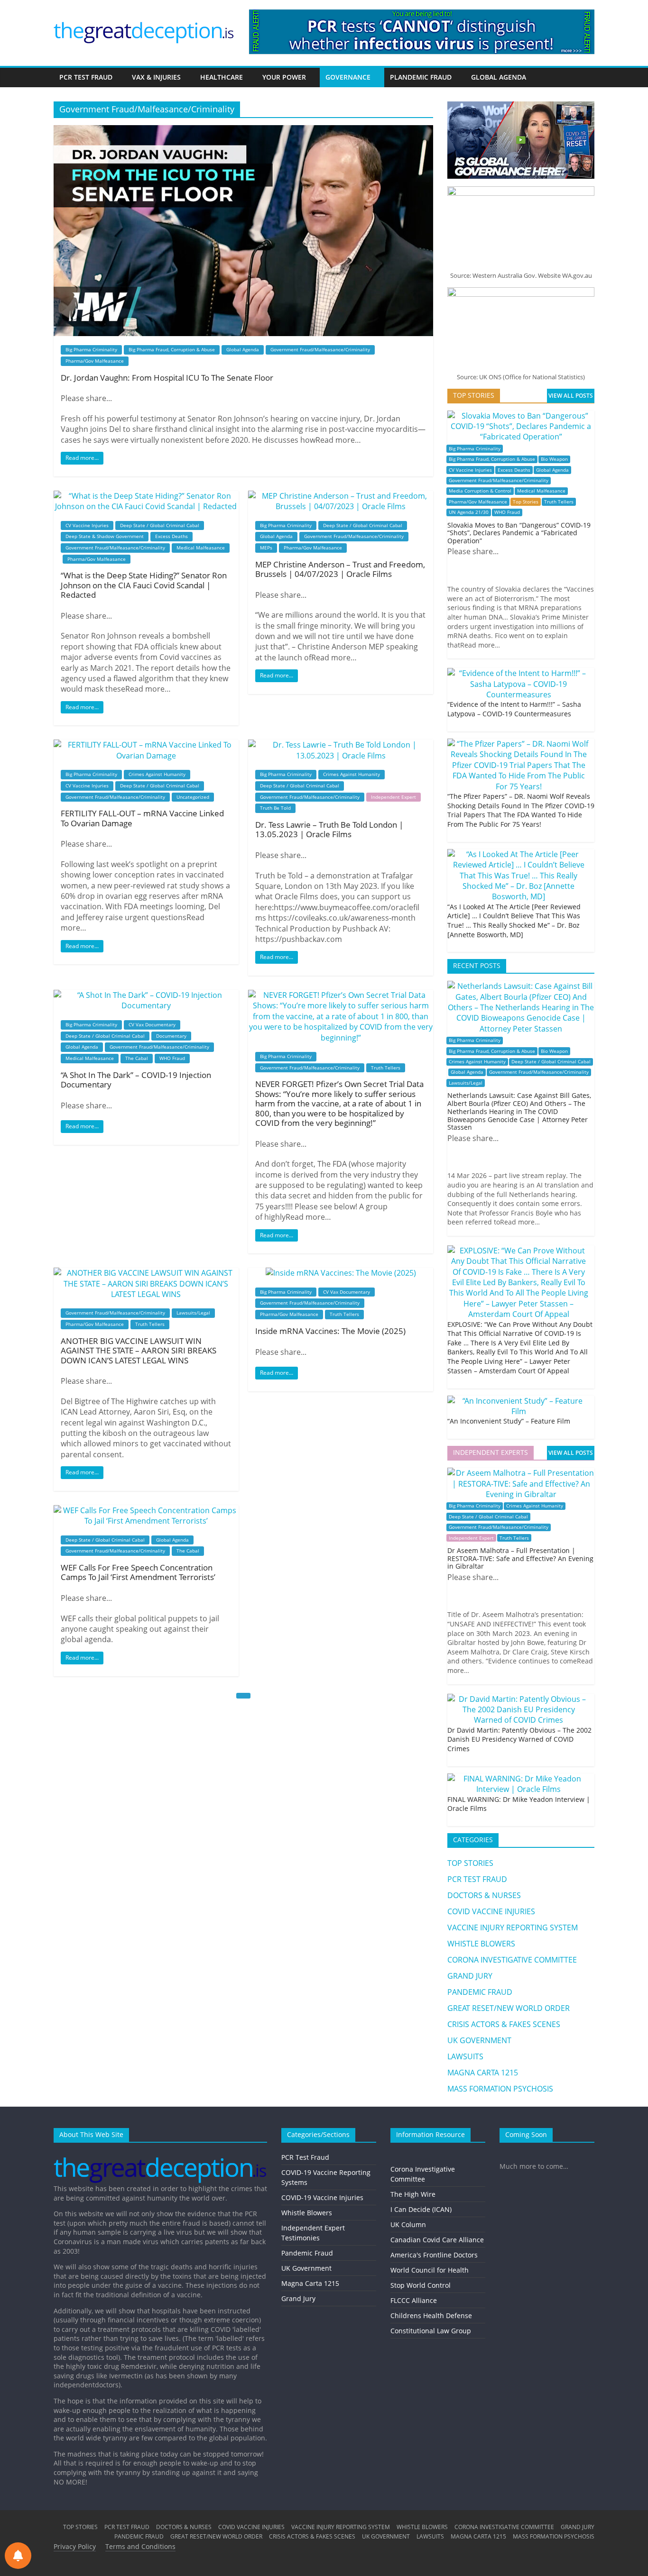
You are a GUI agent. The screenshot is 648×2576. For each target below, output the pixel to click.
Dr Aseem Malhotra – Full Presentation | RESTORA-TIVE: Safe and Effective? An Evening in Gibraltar (520, 1558)
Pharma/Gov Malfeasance (95, 361)
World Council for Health (430, 2270)
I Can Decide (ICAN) (421, 2209)
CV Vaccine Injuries (87, 525)
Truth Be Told (275, 808)
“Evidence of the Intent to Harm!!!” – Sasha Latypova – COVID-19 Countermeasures (514, 709)
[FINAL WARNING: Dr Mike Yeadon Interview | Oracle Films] (518, 1779)
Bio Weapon (554, 459)
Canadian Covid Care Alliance (437, 2240)
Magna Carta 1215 (310, 2283)
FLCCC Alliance (414, 2300)
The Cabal (137, 1058)
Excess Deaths (171, 536)
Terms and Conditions (140, 2546)
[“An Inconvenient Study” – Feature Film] (518, 1401)
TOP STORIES (470, 1863)
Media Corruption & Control (480, 491)
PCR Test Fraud (305, 2157)
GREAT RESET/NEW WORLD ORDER (509, 2008)
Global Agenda (243, 349)
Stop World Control (421, 2285)
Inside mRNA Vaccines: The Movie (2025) (330, 1331)
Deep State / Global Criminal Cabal (160, 525)
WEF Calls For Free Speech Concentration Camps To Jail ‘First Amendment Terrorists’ (138, 1572)
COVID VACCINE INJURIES (491, 1911)
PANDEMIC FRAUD (480, 1992)
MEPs (266, 548)
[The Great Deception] (160, 2154)
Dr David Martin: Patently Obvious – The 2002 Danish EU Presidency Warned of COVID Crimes (519, 1739)
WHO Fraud (172, 1058)
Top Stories (526, 502)
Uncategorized (193, 797)
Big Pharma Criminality (91, 349)
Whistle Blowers (307, 2213)
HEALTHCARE (222, 77)
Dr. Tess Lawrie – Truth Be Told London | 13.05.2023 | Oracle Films (329, 829)
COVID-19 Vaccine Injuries (322, 2197)
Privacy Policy (75, 2546)
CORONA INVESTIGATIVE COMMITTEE (512, 1960)
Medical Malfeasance (201, 548)
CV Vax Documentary (152, 1024)
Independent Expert (393, 797)
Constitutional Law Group (431, 2331)
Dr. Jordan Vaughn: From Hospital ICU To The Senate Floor (167, 378)
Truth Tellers (386, 1068)
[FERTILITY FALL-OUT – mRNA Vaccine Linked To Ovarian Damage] (146, 745)
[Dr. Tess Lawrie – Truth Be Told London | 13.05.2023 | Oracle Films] (341, 745)
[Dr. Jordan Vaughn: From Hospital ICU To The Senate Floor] (243, 130)
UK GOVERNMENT (479, 2040)
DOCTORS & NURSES (484, 1895)
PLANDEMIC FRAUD (421, 77)
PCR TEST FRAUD (86, 77)
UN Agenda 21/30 (469, 512)
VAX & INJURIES (156, 77)
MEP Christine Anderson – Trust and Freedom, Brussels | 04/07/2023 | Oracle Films (340, 569)
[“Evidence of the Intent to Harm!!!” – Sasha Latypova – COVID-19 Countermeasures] (518, 673)
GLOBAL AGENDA (499, 77)
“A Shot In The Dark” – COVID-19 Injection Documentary (136, 1080)
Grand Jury (298, 2298)
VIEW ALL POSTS (571, 396)
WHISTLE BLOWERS (481, 1944)
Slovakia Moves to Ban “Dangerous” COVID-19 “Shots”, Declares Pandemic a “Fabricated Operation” (519, 533)
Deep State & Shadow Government (105, 536)
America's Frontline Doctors (434, 2255)
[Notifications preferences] (18, 2556)
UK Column (408, 2224)
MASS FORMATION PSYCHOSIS (500, 2089)
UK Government (306, 2268)
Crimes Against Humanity (157, 774)
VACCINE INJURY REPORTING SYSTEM (513, 1927)
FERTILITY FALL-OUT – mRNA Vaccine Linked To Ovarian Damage (142, 818)
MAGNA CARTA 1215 (483, 2073)
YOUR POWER (284, 77)
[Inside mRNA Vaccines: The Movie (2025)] (341, 1273)
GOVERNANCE (348, 77)
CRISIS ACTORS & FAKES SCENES (504, 2024)
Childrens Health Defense (431, 2316)
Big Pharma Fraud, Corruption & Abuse (172, 349)
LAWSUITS (465, 2056)
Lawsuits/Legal (193, 1313)
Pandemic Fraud (307, 2253)
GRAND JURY (470, 1976)
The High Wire (413, 2194)
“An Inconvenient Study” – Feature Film (509, 1421)
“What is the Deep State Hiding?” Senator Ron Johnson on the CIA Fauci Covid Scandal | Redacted (144, 585)
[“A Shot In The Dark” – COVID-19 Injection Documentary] (146, 995)
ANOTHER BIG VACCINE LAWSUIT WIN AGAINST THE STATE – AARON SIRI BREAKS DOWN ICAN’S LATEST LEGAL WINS (139, 1351)
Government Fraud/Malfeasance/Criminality (320, 349)
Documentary (171, 1036)
